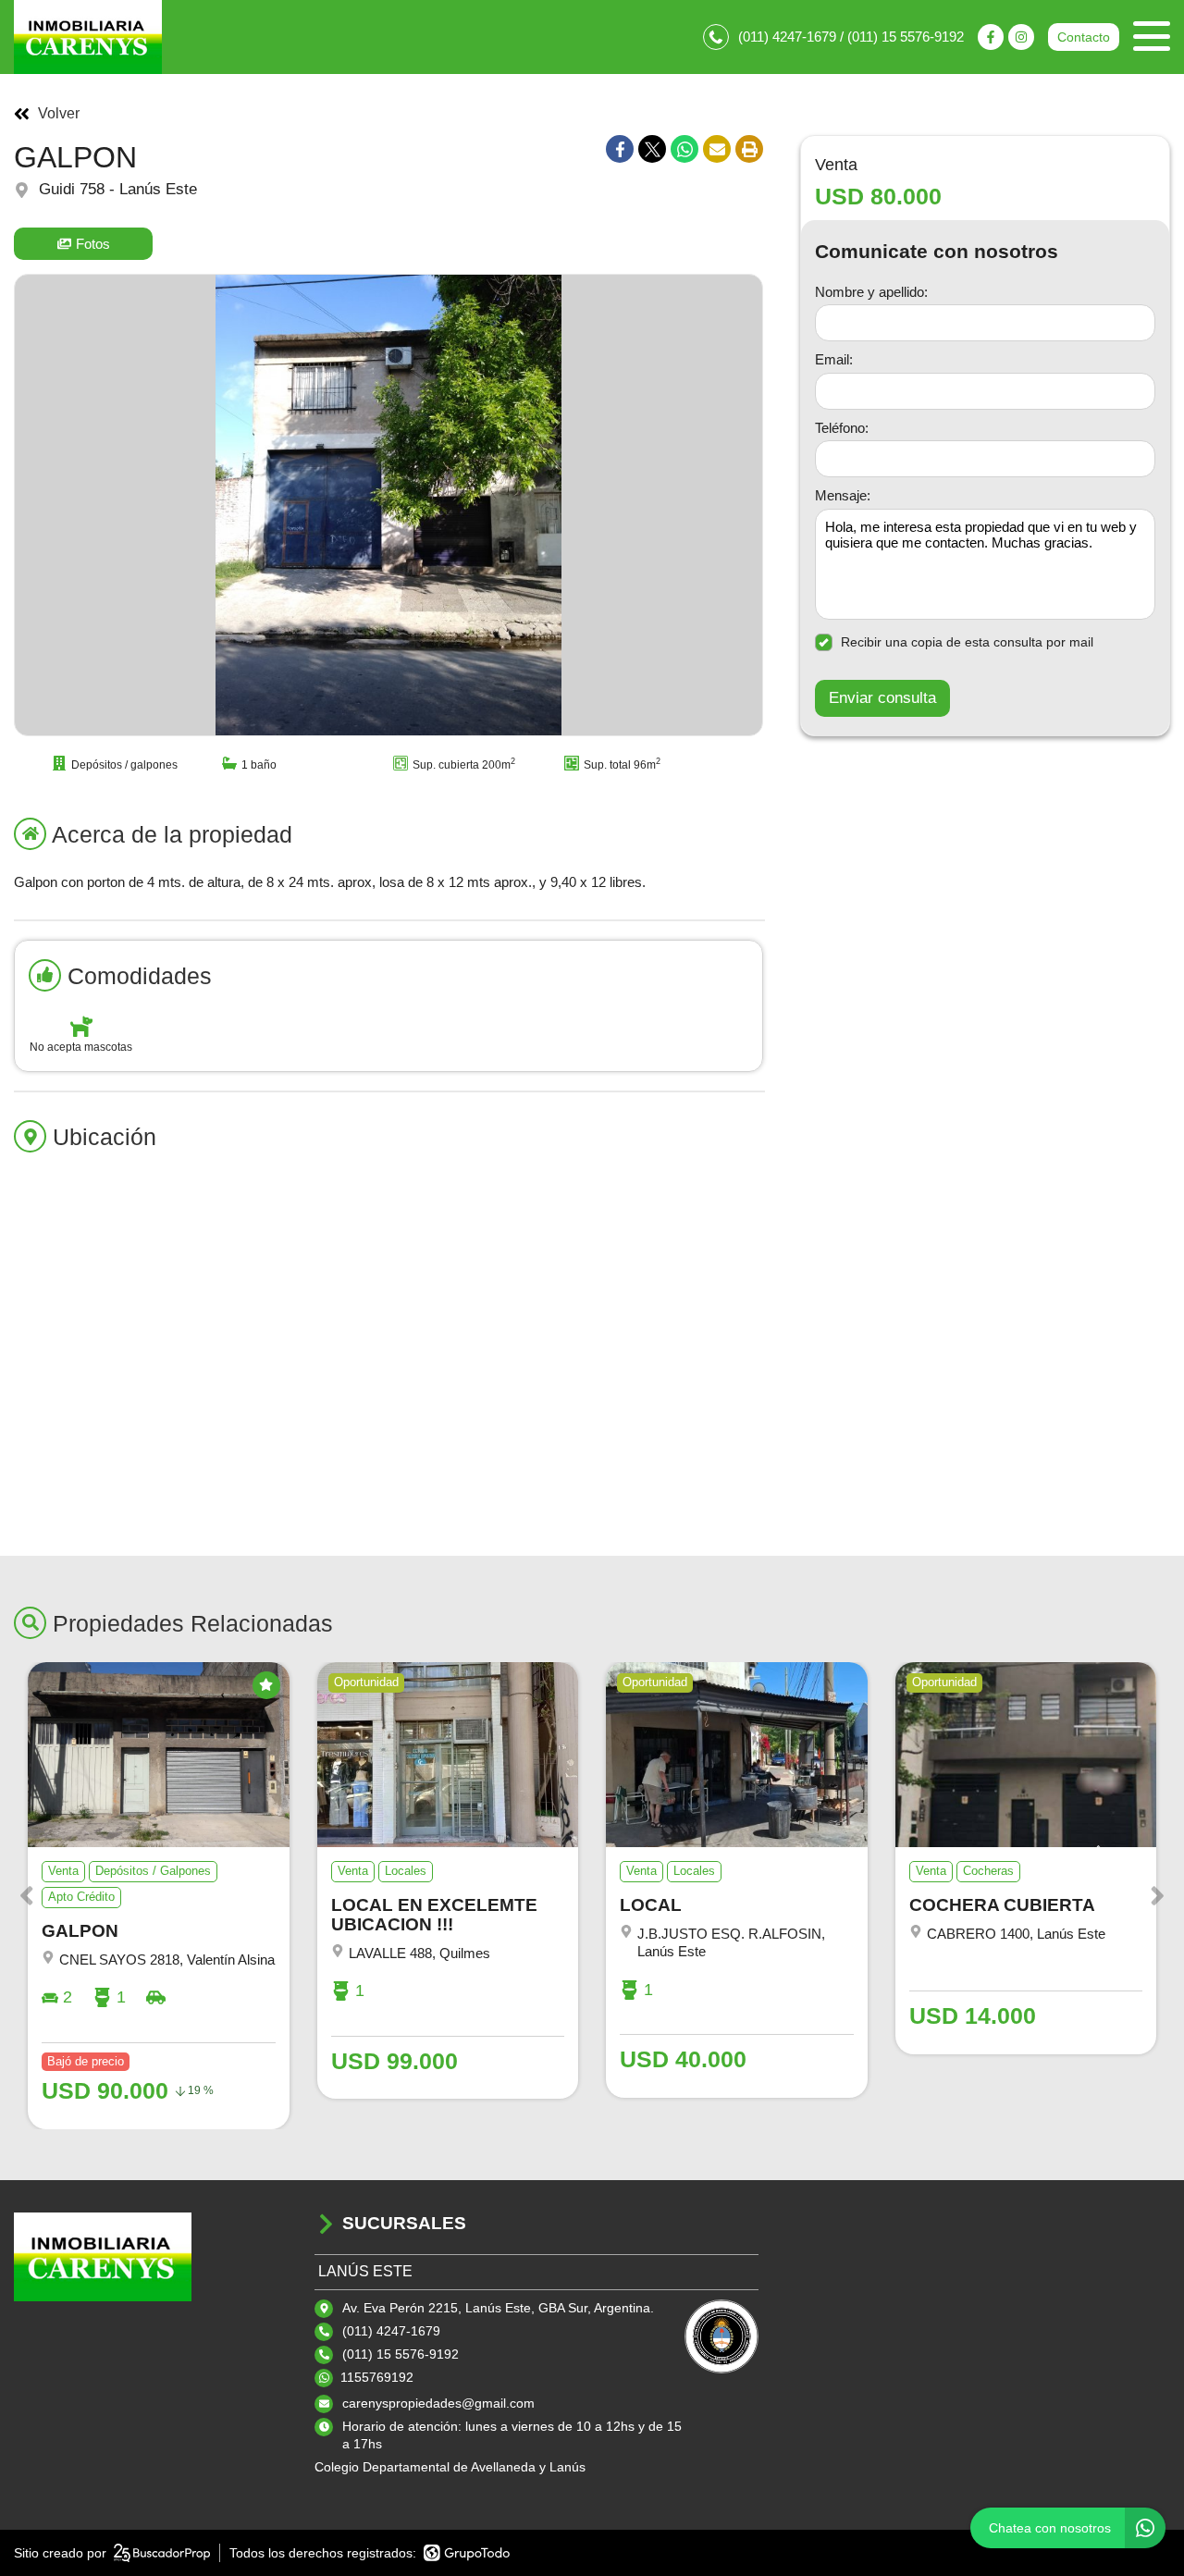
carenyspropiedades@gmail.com (438, 2403)
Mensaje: (843, 495)
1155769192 (377, 2377)
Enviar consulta (882, 698)
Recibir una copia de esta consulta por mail (967, 642)
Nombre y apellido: (871, 291)
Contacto (1084, 37)
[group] (388, 505)
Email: (834, 359)
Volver (59, 114)
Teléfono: (842, 427)
